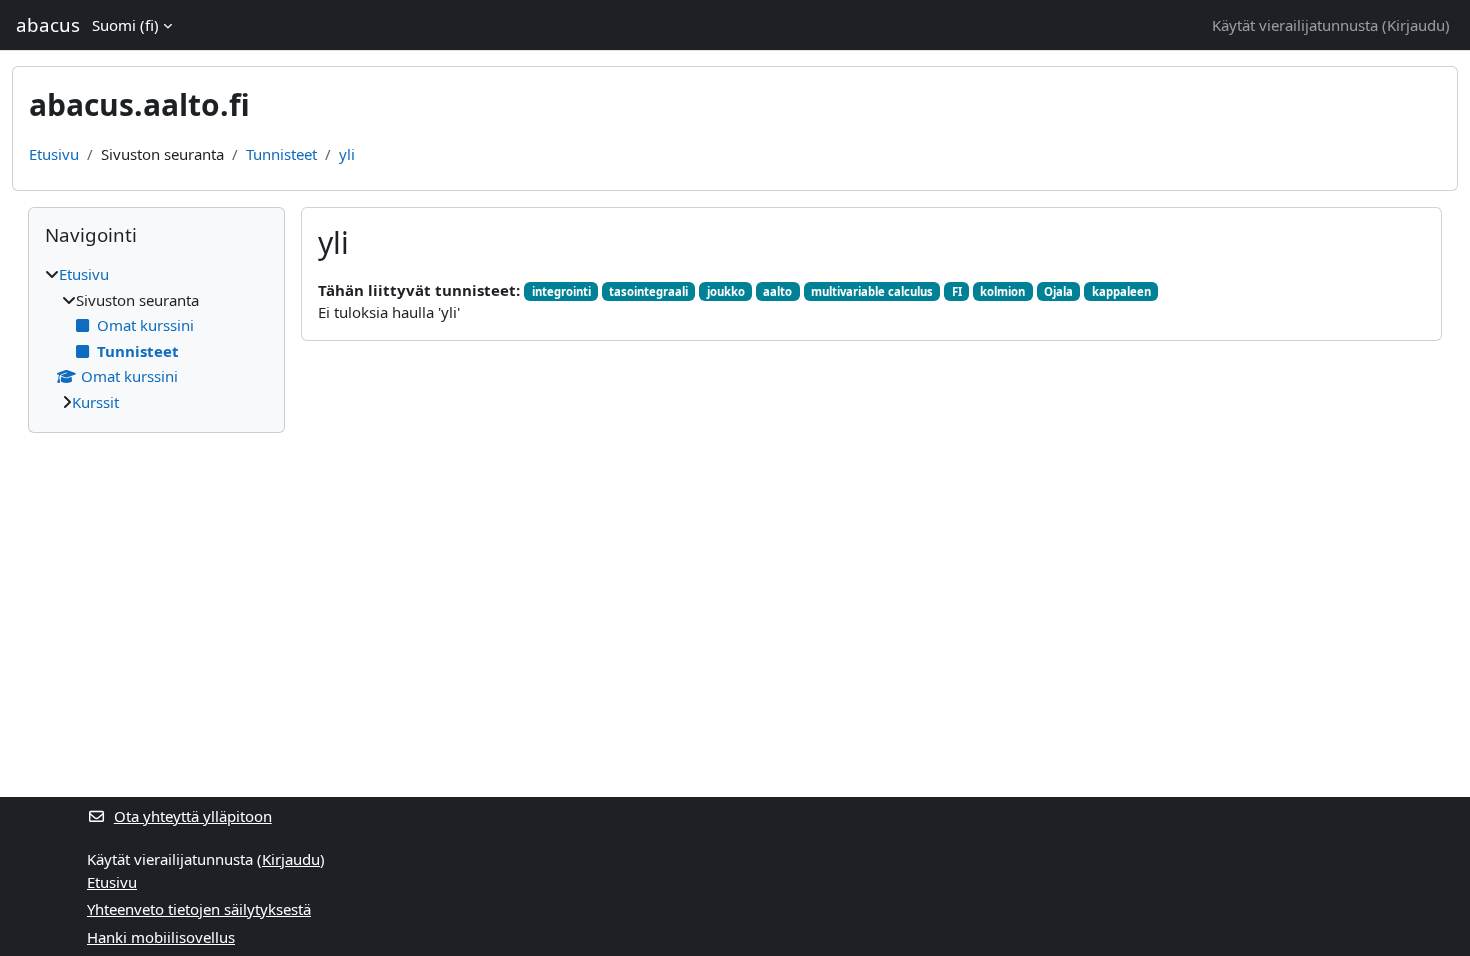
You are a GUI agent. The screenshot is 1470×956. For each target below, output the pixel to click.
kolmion (1002, 291)
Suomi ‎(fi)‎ (125, 25)
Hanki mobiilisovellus (161, 937)
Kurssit (95, 402)
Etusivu (54, 154)
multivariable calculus (872, 291)
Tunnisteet (281, 154)
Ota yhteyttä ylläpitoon (193, 816)
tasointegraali (648, 291)
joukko (726, 291)
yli (347, 154)
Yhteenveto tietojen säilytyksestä (199, 909)
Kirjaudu (1416, 25)
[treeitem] (156, 338)
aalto (777, 291)
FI (957, 291)
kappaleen (1121, 291)
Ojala (1058, 291)
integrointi (561, 291)
